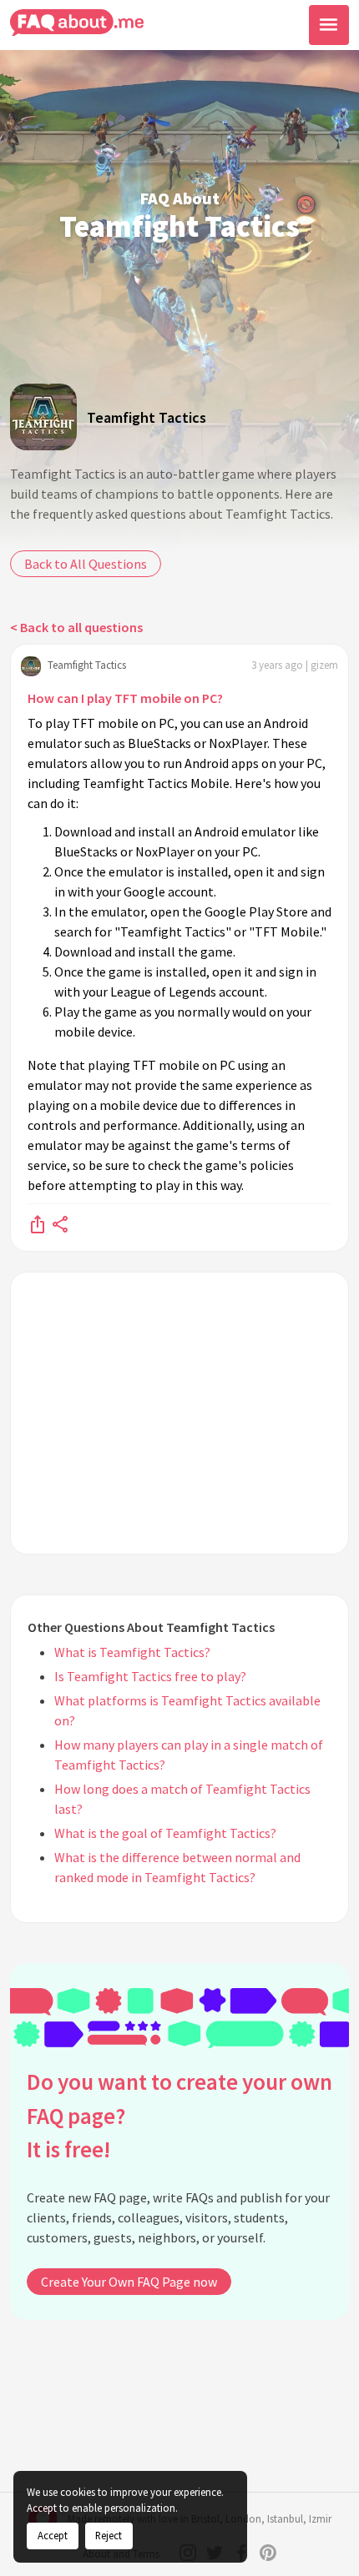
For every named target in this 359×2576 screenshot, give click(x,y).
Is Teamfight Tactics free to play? (150, 1676)
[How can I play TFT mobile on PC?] (38, 1223)
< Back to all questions (76, 627)
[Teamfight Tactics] (43, 417)
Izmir (320, 2519)
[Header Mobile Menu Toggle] (329, 25)
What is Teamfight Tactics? (132, 1652)
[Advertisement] (179, 1413)
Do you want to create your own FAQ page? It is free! (179, 2115)
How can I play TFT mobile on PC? (125, 698)
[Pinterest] (268, 2553)
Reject (109, 2535)
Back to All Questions (86, 564)
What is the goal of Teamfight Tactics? (165, 1833)
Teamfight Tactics (147, 417)
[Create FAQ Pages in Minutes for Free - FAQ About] (77, 23)
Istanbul (285, 2519)
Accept (53, 2535)
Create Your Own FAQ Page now (129, 2282)
